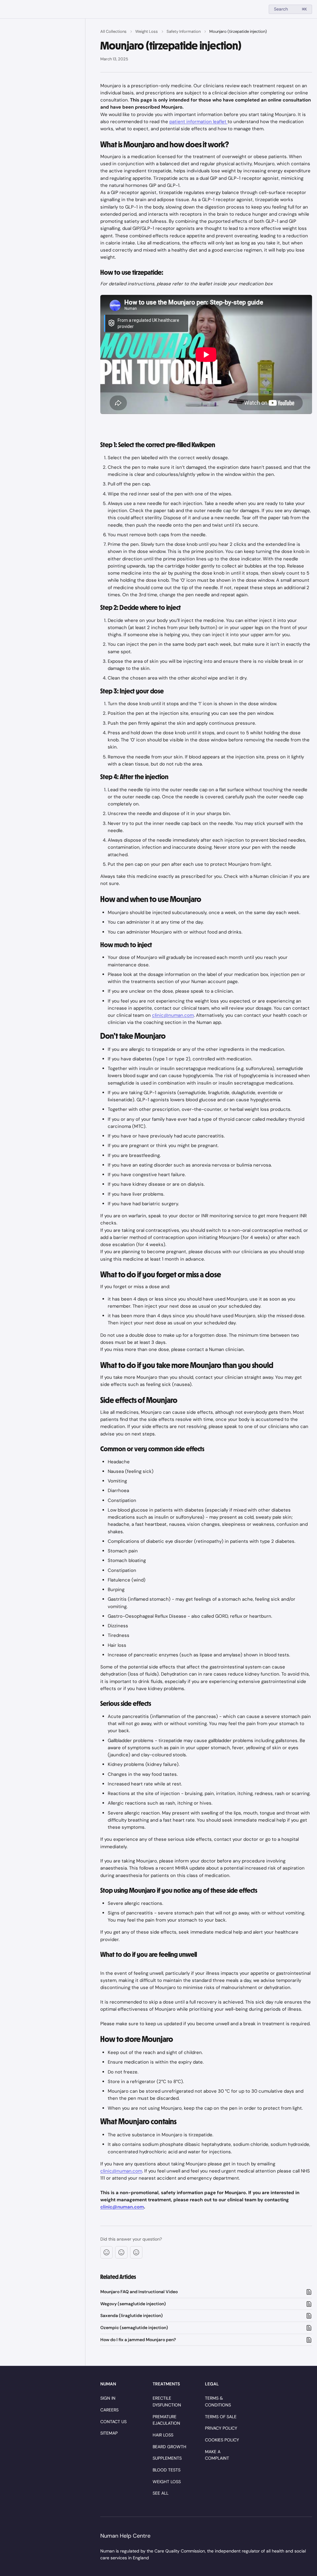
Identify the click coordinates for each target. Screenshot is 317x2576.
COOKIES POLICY (222, 2440)
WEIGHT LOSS (167, 2482)
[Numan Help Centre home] (6, 9)
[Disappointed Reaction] (106, 2252)
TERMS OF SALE (221, 2417)
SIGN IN (108, 2398)
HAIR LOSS (163, 2435)
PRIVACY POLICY (221, 2428)
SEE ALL (161, 2493)
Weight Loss (147, 31)
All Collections (113, 31)
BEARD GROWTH (169, 2447)
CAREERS (109, 2410)
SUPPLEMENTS (167, 2458)
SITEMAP (109, 2433)
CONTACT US (113, 2422)
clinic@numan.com (173, 1015)
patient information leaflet (198, 122)
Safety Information (184, 31)
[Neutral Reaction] (121, 2252)
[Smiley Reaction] (136, 2252)
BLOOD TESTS (167, 2470)
